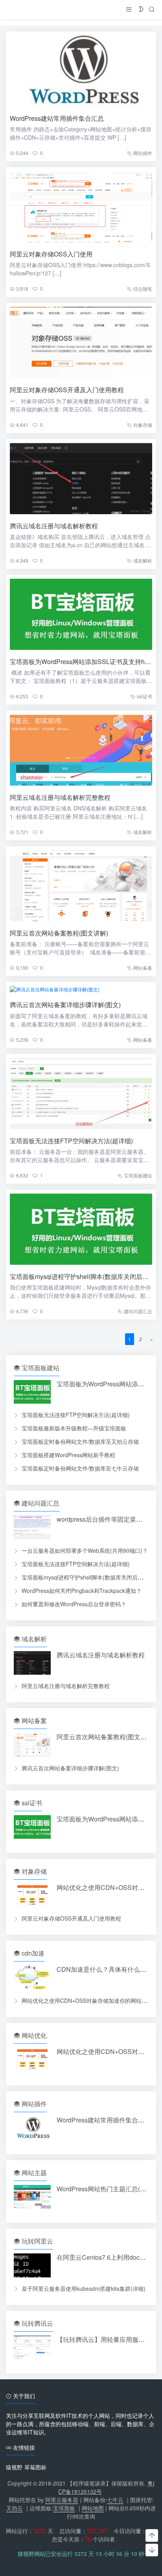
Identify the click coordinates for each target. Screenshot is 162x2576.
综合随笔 (143, 289)
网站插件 (143, 153)
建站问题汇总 (138, 1311)
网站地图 (93, 2508)
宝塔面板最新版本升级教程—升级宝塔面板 (74, 1428)
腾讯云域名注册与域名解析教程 (54, 526)
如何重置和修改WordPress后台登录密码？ (74, 1604)
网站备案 (143, 968)
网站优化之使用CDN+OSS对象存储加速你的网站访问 (87, 2000)
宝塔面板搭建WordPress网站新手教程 (68, 1455)
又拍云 (15, 2508)
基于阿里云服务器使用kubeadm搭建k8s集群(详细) (84, 2288)
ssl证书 (145, 696)
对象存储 (143, 425)
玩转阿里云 (37, 2241)
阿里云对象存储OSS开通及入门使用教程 (67, 390)
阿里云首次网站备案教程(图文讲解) (59, 933)
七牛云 (115, 2500)
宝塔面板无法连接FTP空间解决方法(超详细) (71, 1141)
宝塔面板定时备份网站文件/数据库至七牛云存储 (80, 1468)
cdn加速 (32, 1953)
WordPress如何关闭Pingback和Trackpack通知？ (82, 1591)
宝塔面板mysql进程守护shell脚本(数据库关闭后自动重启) (92, 1577)
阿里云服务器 (62, 2500)
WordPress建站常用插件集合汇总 (57, 118)
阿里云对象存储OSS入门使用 (51, 254)
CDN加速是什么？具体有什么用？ (105, 1969)
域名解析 (143, 560)
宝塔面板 (64, 2508)
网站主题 (33, 2173)
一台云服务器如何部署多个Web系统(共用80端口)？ (85, 1550)
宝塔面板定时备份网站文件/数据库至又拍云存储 (80, 1441)
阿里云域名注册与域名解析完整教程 (60, 797)
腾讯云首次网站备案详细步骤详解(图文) (65, 1005)
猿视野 (14, 2467)
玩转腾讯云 (37, 2323)
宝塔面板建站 (138, 1175)
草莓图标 (35, 2467)
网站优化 (33, 2035)
